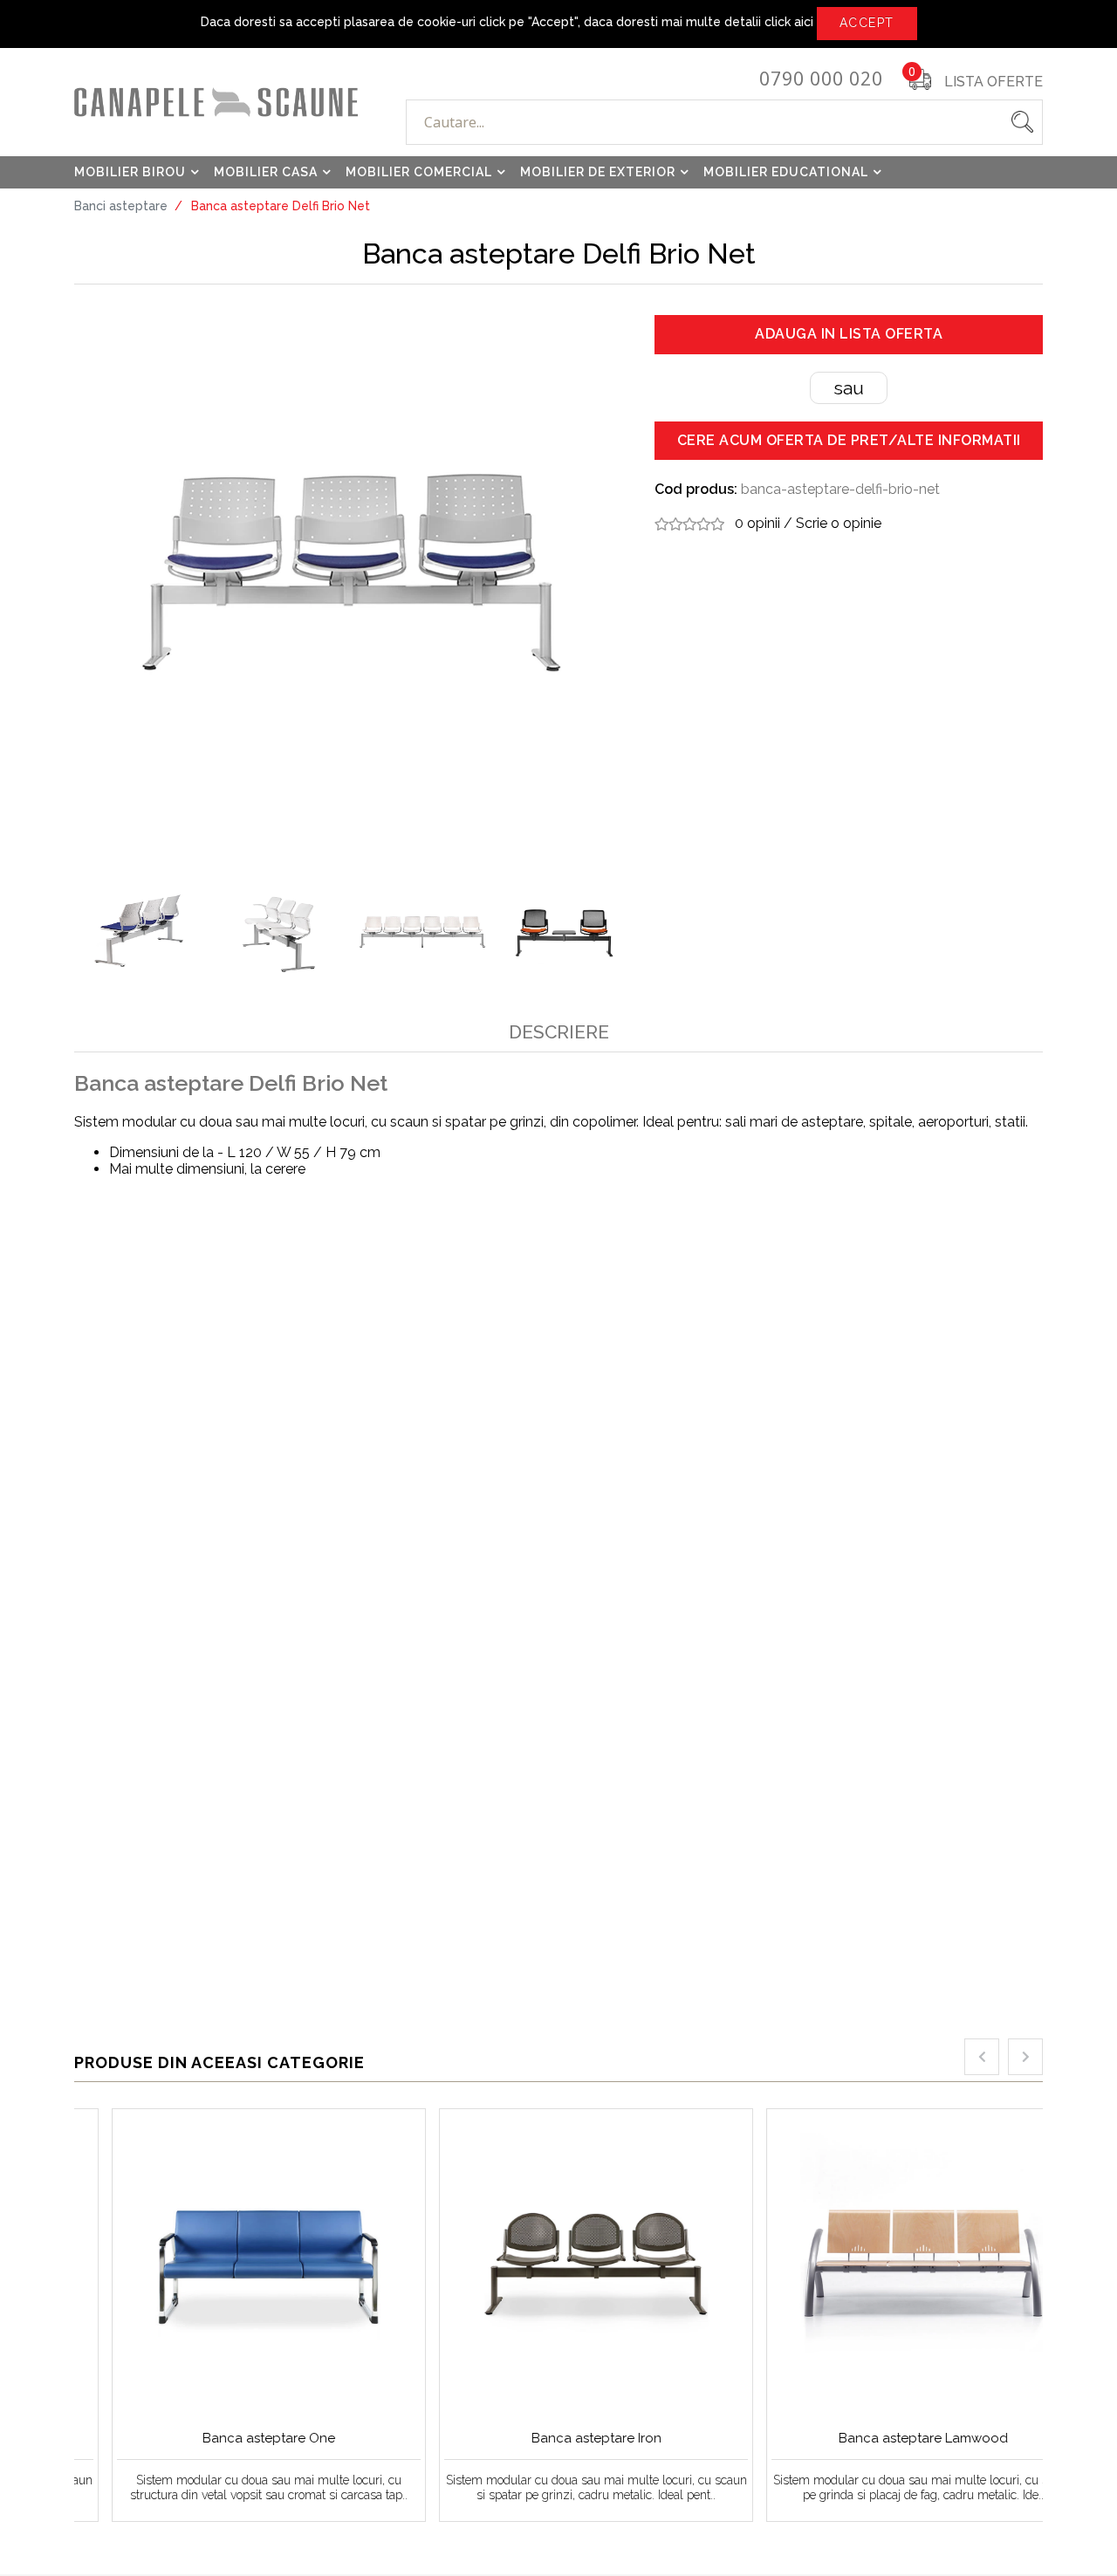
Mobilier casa (266, 172)
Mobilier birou (130, 172)
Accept (867, 23)
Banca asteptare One (231, 2438)
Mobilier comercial (419, 172)
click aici (789, 22)
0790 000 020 (821, 79)
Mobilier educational (786, 172)
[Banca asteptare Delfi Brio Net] (351, 574)
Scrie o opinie (839, 523)
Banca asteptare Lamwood (886, 2438)
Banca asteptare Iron (559, 2438)
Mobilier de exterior (598, 172)
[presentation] (982, 2057)
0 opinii (757, 523)
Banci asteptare (121, 206)
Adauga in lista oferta (849, 334)
